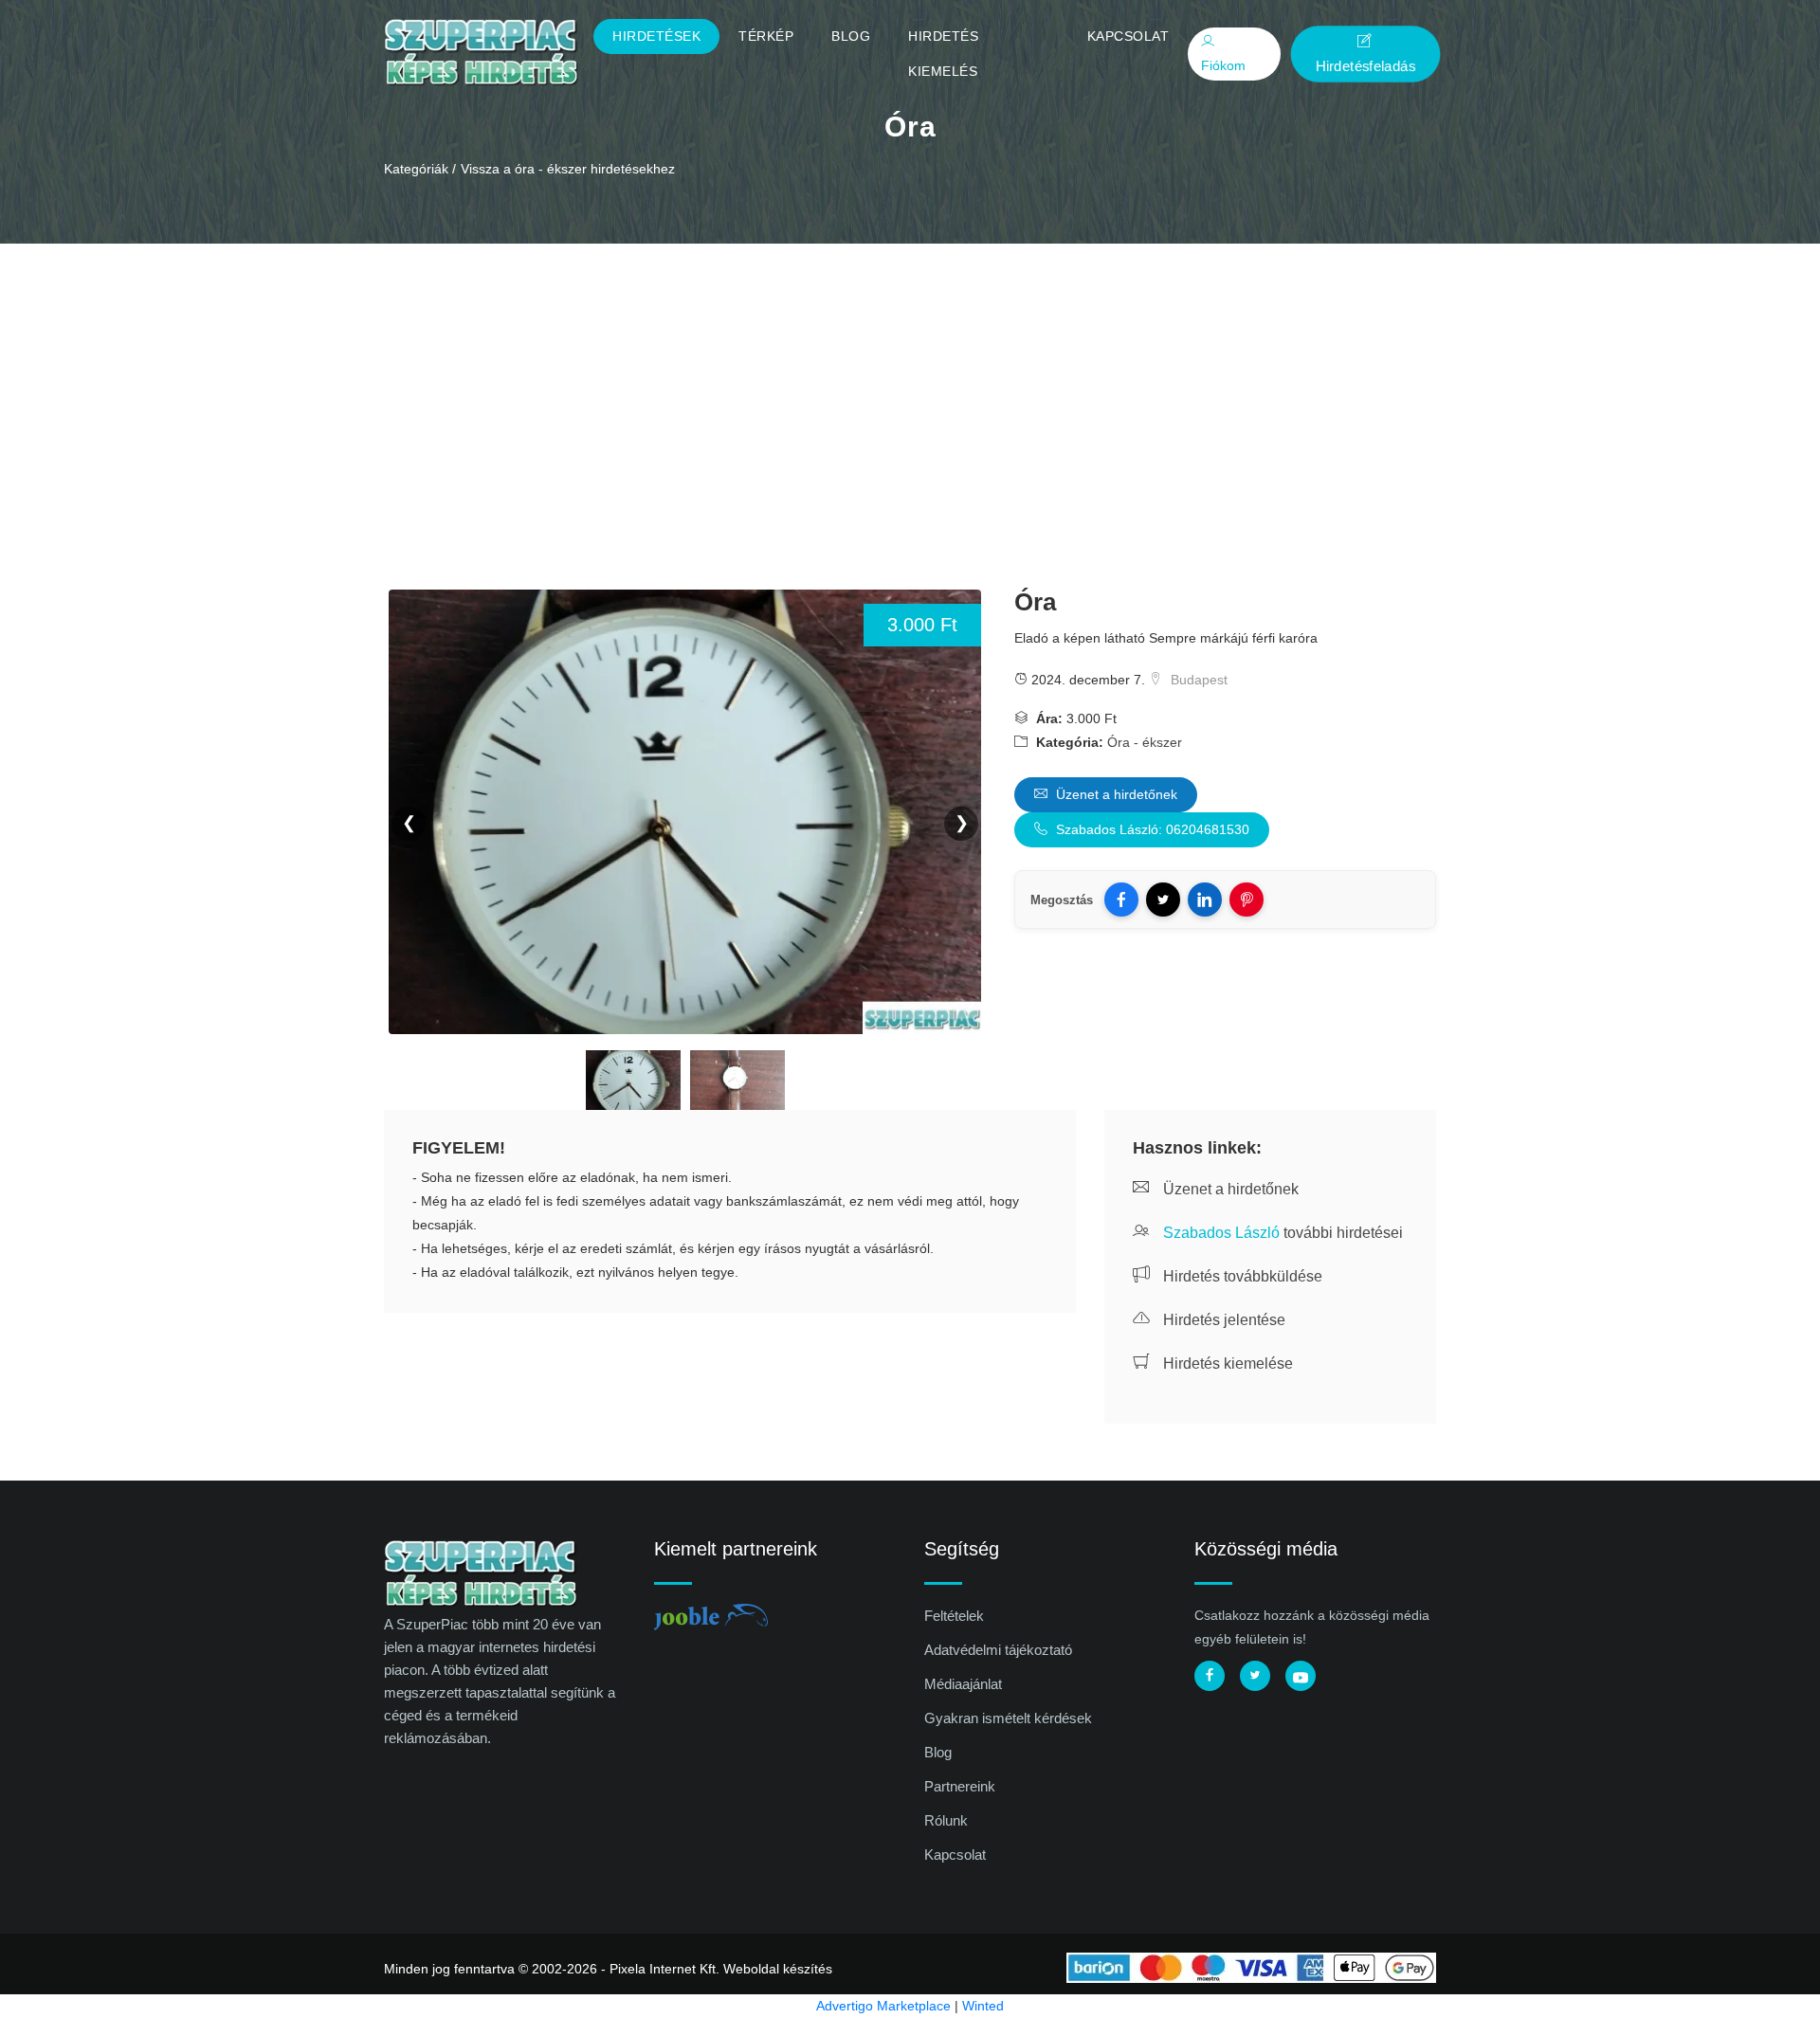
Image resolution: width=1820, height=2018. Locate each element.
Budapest (1197, 680)
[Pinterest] (1247, 900)
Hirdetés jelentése (1222, 1320)
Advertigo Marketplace (883, 2006)
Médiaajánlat (963, 1684)
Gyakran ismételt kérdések (1008, 1718)
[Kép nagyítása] (633, 1083)
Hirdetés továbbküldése (1241, 1276)
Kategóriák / (420, 169)
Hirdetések (656, 36)
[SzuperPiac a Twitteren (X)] (1255, 1676)
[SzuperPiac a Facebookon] (1210, 1676)
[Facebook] (1121, 900)
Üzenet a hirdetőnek (1115, 794)
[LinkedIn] (1205, 900)
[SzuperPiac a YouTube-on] (1301, 1676)
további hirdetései (1283, 1233)
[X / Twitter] (1163, 900)
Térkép (766, 36)
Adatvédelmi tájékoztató (998, 1650)
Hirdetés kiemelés (943, 54)
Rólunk (946, 1820)
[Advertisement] (910, 386)
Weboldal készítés (778, 1969)
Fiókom (1223, 65)
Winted (983, 2006)
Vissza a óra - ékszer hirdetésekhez (568, 169)
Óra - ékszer (1145, 742)
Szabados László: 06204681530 (1151, 829)
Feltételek (954, 1616)
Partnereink (960, 1786)
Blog (851, 36)
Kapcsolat (1128, 36)
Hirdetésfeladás (1365, 65)
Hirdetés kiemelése (1226, 1364)
